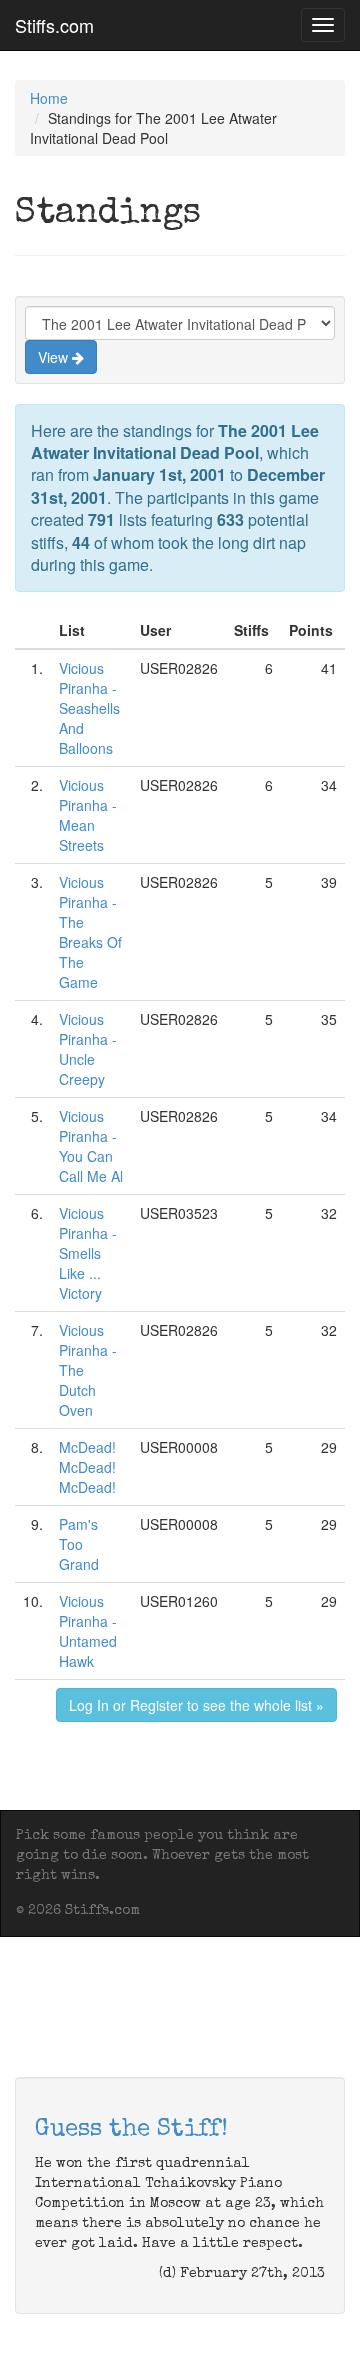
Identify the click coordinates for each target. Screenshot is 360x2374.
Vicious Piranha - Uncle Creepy (88, 1049)
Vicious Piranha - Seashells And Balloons (89, 708)
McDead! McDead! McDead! (87, 1467)
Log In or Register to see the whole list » (196, 1705)
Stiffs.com (54, 25)
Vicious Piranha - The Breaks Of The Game (90, 932)
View (55, 357)
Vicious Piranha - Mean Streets (88, 815)
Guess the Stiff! (131, 2130)
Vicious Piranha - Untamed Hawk (88, 1631)
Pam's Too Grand (79, 1544)
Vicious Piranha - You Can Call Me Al (91, 1146)
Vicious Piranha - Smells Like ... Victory (88, 1253)
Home (49, 98)
